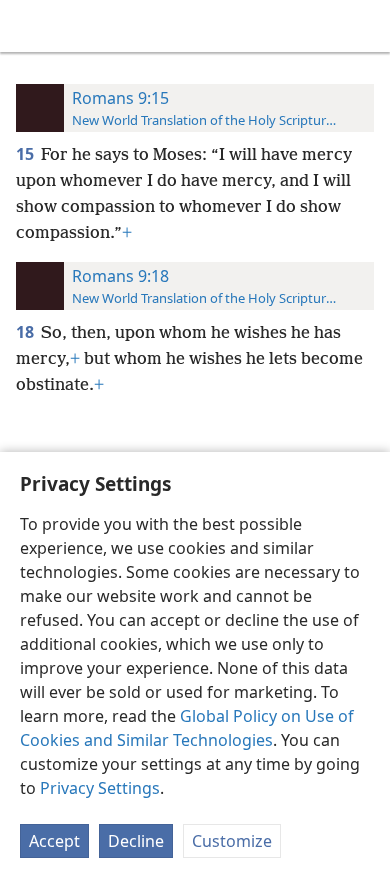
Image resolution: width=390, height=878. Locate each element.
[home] (30, 26)
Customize (232, 841)
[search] (365, 26)
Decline (136, 841)
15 (26, 154)
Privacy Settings (100, 788)
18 (26, 332)
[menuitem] (30, 26)
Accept (54, 841)
